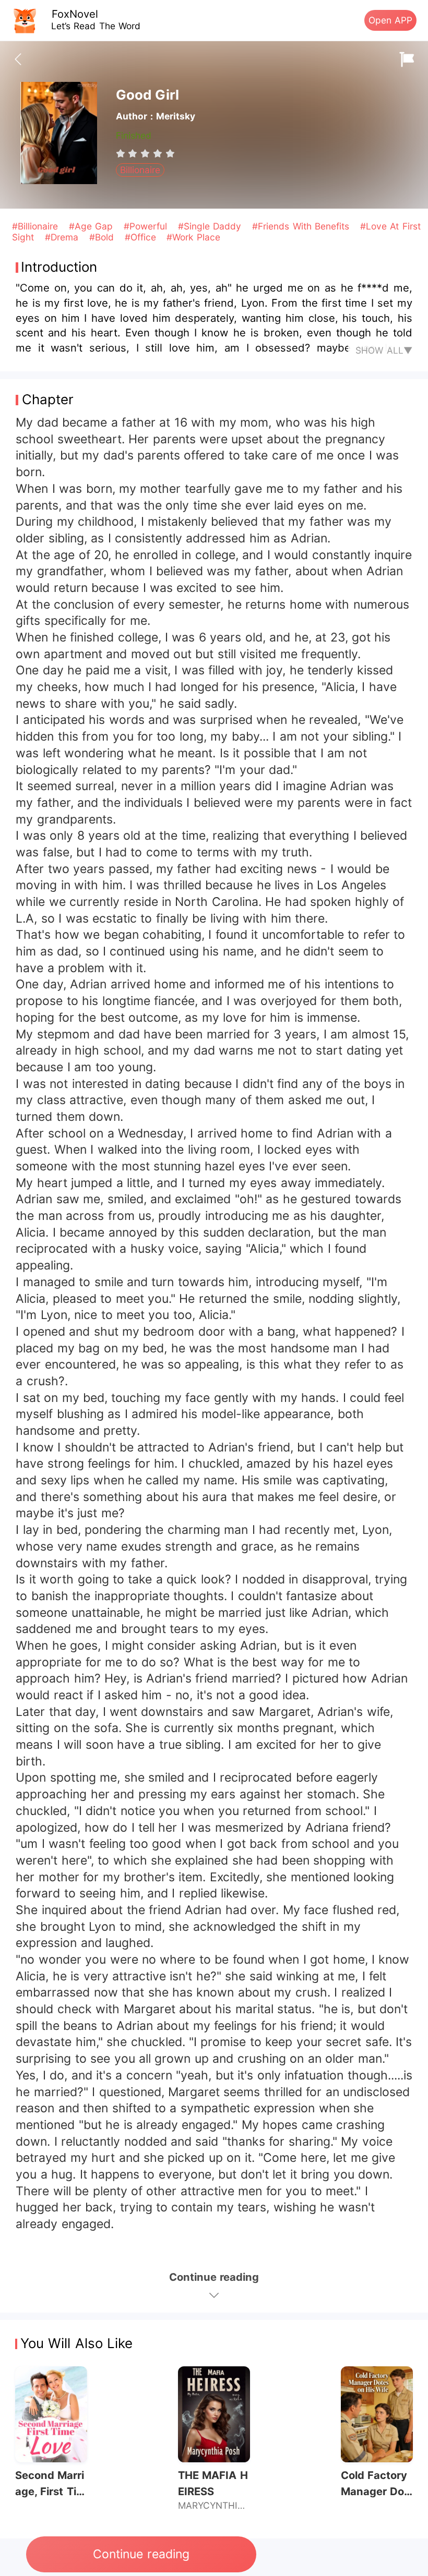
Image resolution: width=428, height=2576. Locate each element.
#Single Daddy (211, 226)
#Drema (63, 237)
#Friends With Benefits (302, 226)
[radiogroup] (145, 153)
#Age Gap (93, 226)
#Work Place (193, 237)
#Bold (103, 237)
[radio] (122, 153)
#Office (142, 237)
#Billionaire (37, 226)
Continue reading (141, 2554)
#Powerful (147, 226)
